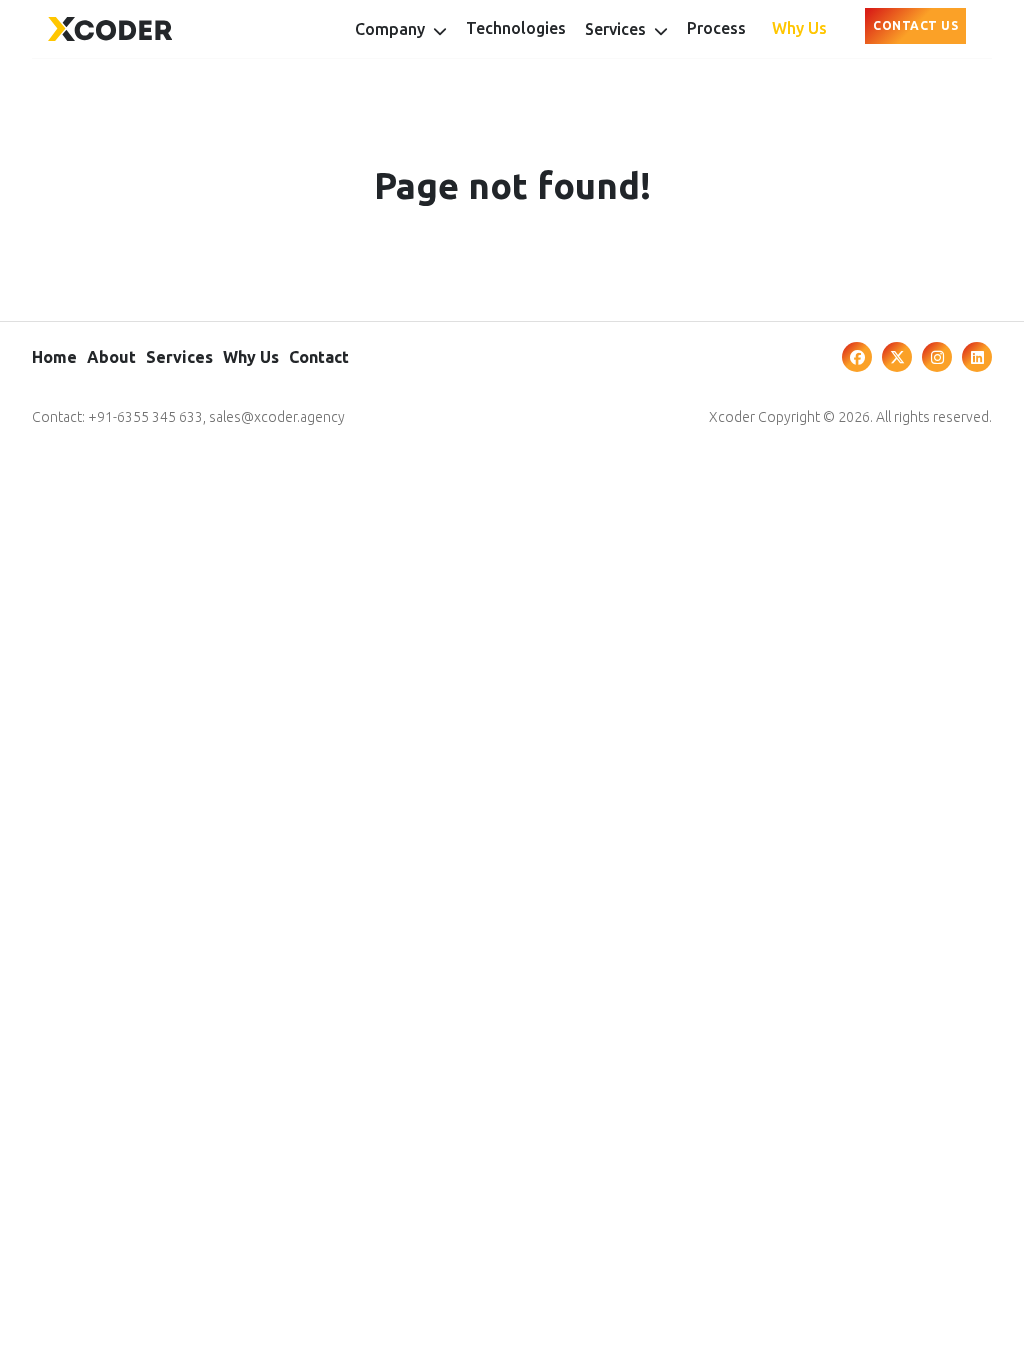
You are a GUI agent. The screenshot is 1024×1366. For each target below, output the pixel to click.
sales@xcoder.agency (277, 417)
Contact (319, 357)
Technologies (516, 28)
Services (179, 357)
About (111, 357)
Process (716, 28)
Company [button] (392, 29)
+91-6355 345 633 (145, 417)
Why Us (799, 28)
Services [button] (617, 29)
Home (54, 357)
